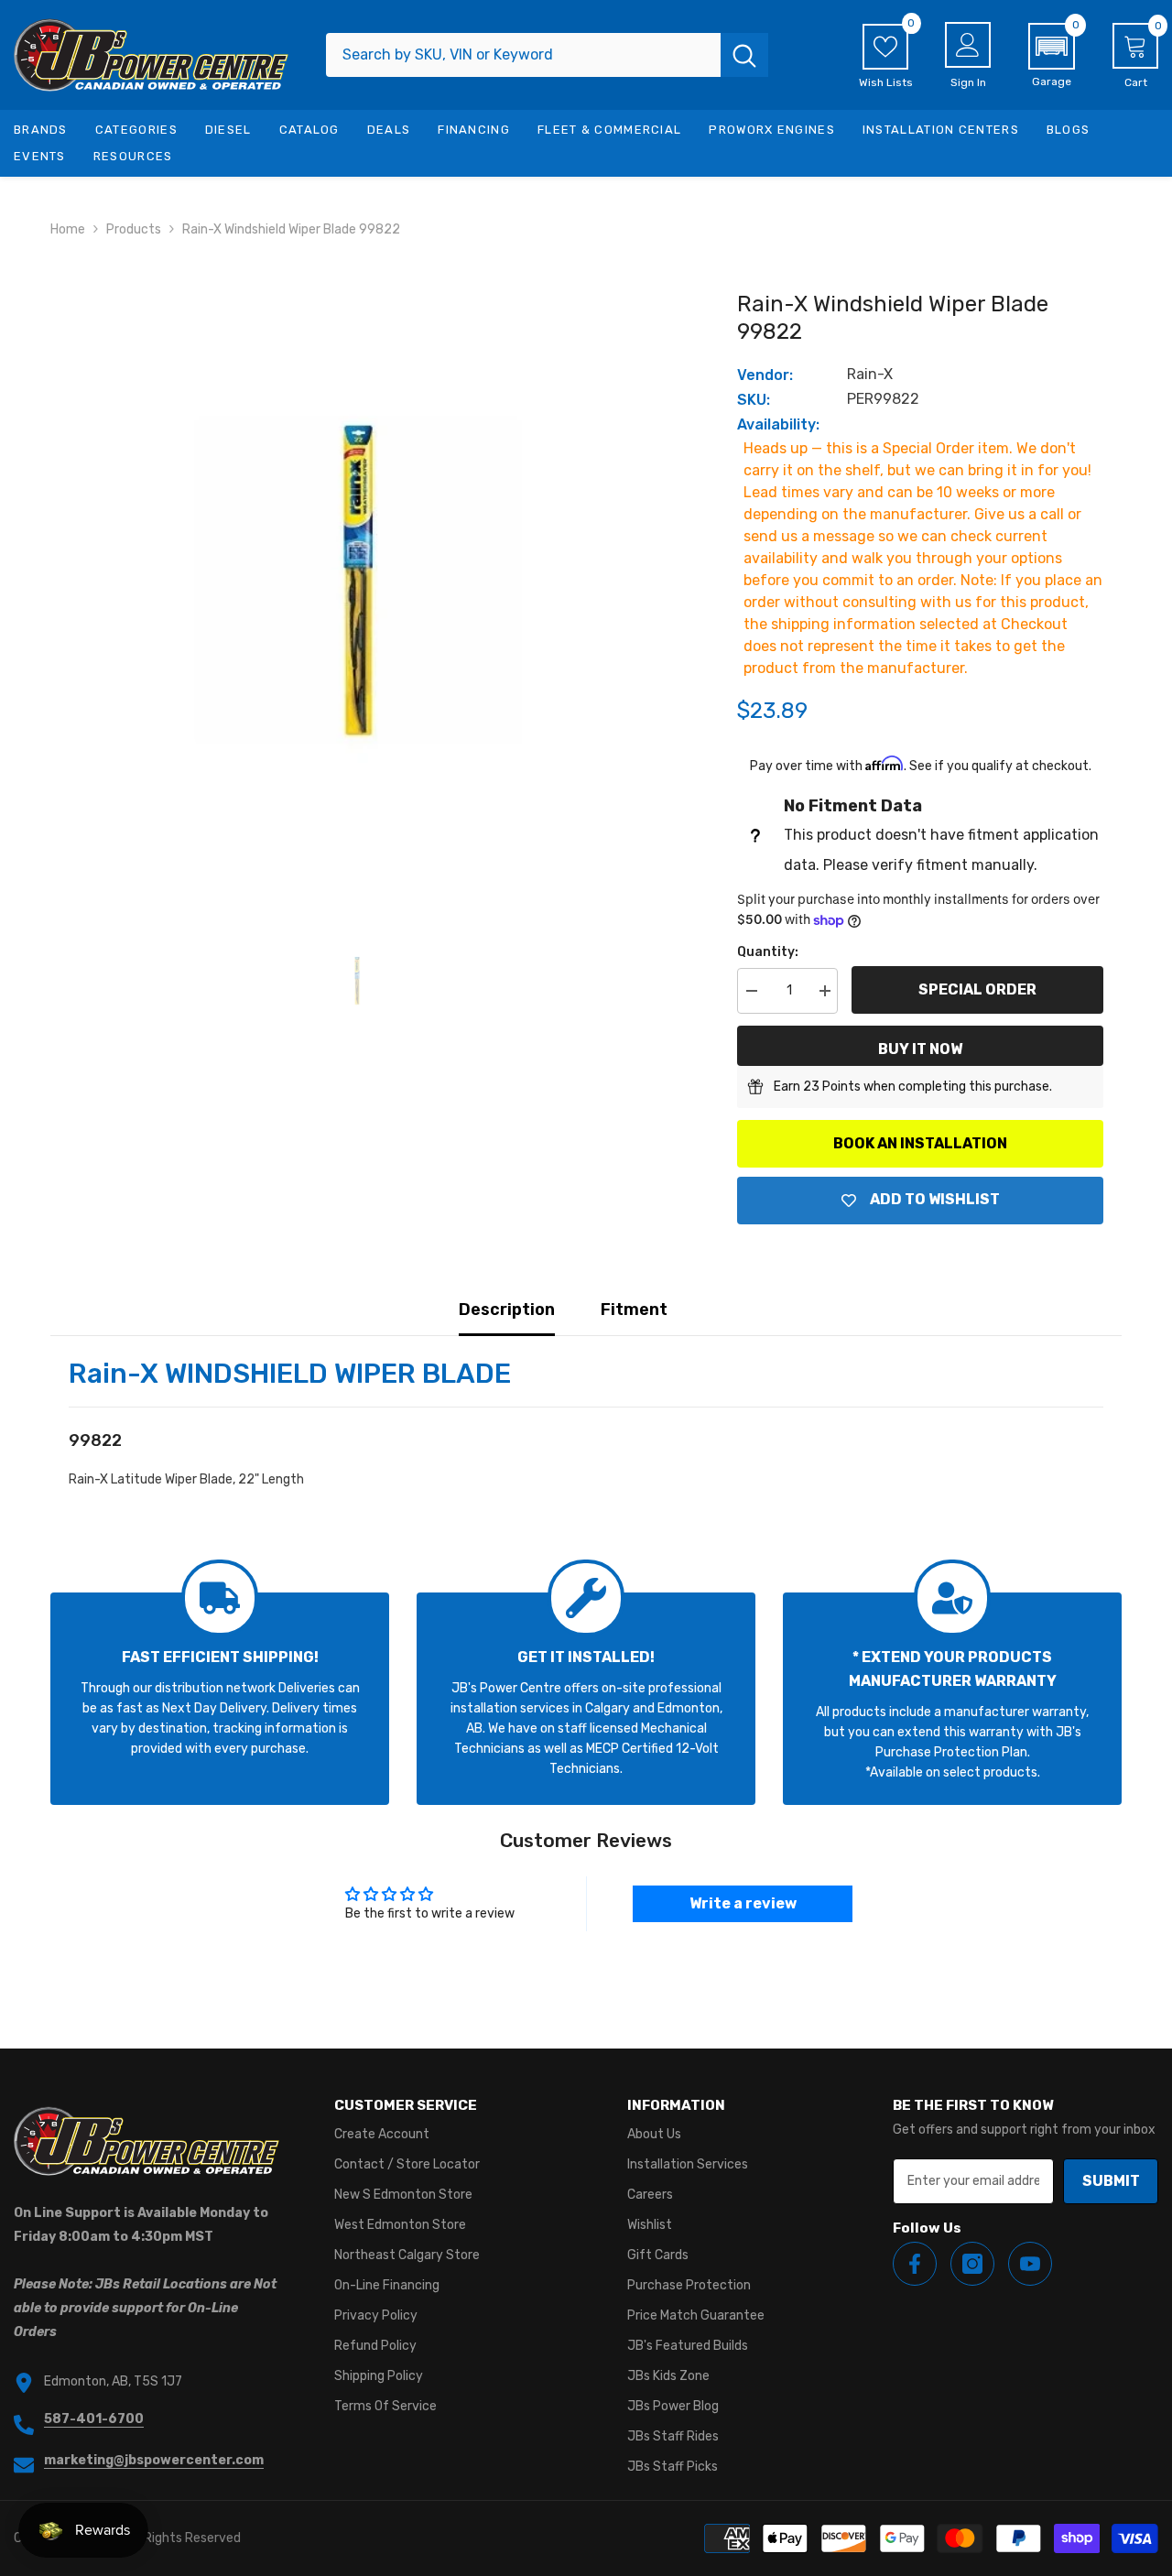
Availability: (778, 424)
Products (134, 229)
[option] (358, 579)
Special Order (977, 989)
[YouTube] (1030, 2264)
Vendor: (765, 375)
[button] (1052, 56)
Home (68, 229)
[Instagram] (972, 2264)
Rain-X (870, 374)
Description (507, 1310)
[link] (220, 1699)
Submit (1111, 2181)
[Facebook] (915, 2264)
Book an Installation (920, 1143)
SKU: (754, 400)
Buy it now (920, 1049)
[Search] (547, 55)
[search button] (744, 55)
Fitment (634, 1310)
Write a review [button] (743, 1903)
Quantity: (768, 952)
